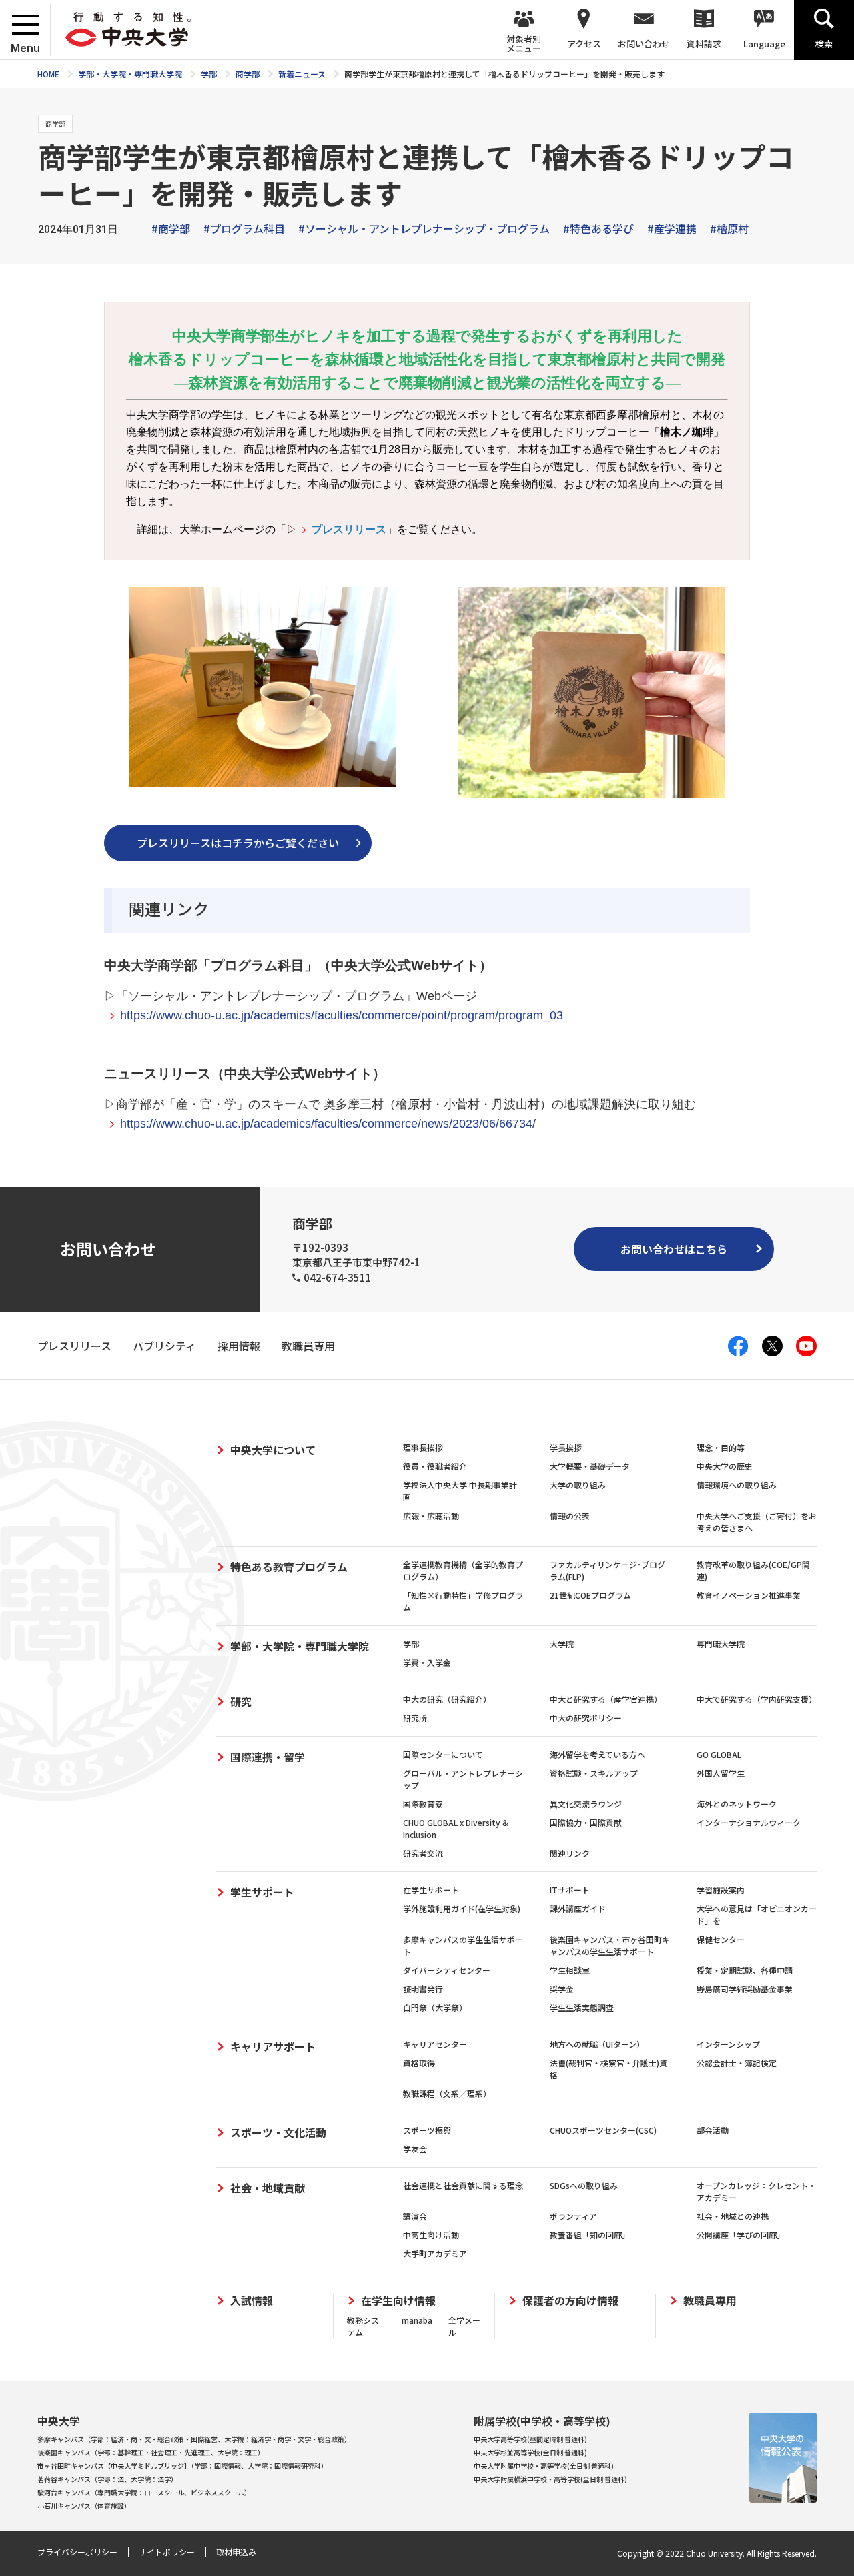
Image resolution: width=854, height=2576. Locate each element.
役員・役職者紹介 (435, 1466)
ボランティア (573, 2216)
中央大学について (273, 1450)
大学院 (562, 1644)
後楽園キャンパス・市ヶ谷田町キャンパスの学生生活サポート (610, 1945)
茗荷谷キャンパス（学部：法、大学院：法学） (107, 2479)
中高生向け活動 (431, 2235)
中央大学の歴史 (725, 1466)
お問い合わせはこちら (674, 1249)
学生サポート (262, 1892)
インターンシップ (728, 2044)
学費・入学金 (427, 1662)
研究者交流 (423, 1853)
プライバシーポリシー (77, 2552)
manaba (417, 2320)
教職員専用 (710, 2301)
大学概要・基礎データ (590, 1466)
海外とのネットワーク (737, 1804)
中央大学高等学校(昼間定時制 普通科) (530, 2439)
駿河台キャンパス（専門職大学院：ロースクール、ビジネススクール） (144, 2492)
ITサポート (570, 1890)
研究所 (415, 1718)
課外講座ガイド (578, 1908)
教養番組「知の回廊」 (590, 2235)
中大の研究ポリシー (586, 1718)
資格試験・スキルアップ (594, 1773)
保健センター (721, 1939)
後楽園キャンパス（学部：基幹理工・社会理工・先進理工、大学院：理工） (151, 2452)
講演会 (415, 2216)
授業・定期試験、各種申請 (745, 1970)
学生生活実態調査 (582, 2007)
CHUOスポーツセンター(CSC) (603, 2130)
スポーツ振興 (427, 2130)
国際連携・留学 (268, 1757)
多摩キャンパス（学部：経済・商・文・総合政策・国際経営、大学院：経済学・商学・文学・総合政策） (194, 2439)
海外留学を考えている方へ (597, 1754)
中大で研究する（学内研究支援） (757, 1699)
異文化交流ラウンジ (586, 1804)
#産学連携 (672, 228)
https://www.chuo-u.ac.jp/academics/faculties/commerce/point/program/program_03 (342, 1015)
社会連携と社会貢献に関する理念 (463, 2185)
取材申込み (236, 2552)
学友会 (415, 2149)
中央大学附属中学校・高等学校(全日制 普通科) (544, 2466)
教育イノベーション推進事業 (749, 1595)
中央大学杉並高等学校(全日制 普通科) (530, 2452)
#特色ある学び (598, 228)
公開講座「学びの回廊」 (741, 2235)
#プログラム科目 (244, 228)
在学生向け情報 (398, 2301)
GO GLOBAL (719, 1754)
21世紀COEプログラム (590, 1595)
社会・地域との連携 (733, 2216)
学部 (411, 1644)
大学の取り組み (578, 1485)
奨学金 (562, 1989)
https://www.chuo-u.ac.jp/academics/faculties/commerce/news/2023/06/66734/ (328, 1124)
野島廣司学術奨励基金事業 (745, 1989)
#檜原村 (729, 228)
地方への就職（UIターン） (597, 2044)
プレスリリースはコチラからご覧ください (238, 843)
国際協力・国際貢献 (586, 1822)
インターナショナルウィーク (749, 1822)
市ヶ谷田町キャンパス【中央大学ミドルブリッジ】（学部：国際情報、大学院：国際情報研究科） (182, 2466)
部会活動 (713, 2130)
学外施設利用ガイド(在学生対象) (462, 1908)
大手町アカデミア (435, 2253)
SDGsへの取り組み (584, 2185)
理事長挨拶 (423, 1447)
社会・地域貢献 (268, 2188)
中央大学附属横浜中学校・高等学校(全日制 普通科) (550, 2479)
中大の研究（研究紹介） (447, 1699)
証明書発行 (423, 1989)
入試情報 (252, 2301)
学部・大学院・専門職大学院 (300, 1646)
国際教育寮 (423, 1804)
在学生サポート (431, 1890)
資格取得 (419, 2063)
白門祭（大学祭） (435, 2007)
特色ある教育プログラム (289, 1567)
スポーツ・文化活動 (278, 2132)
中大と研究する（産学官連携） (606, 1699)
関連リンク (570, 1853)
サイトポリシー (167, 2552)
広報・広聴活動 (431, 1516)
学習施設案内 (721, 1890)
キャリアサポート (273, 2046)
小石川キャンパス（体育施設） (84, 2506)
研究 (241, 1701)
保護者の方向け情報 (570, 2301)
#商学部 (171, 228)
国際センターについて (443, 1754)
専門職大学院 (721, 1644)
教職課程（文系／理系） (447, 2093)
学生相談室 (570, 1970)
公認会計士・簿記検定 (737, 2063)
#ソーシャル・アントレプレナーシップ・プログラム (424, 228)
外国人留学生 (721, 1773)
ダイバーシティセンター (447, 1970)
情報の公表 (570, 1516)
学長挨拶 (566, 1447)
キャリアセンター (435, 2044)
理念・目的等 (721, 1447)
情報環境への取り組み (737, 1485)
